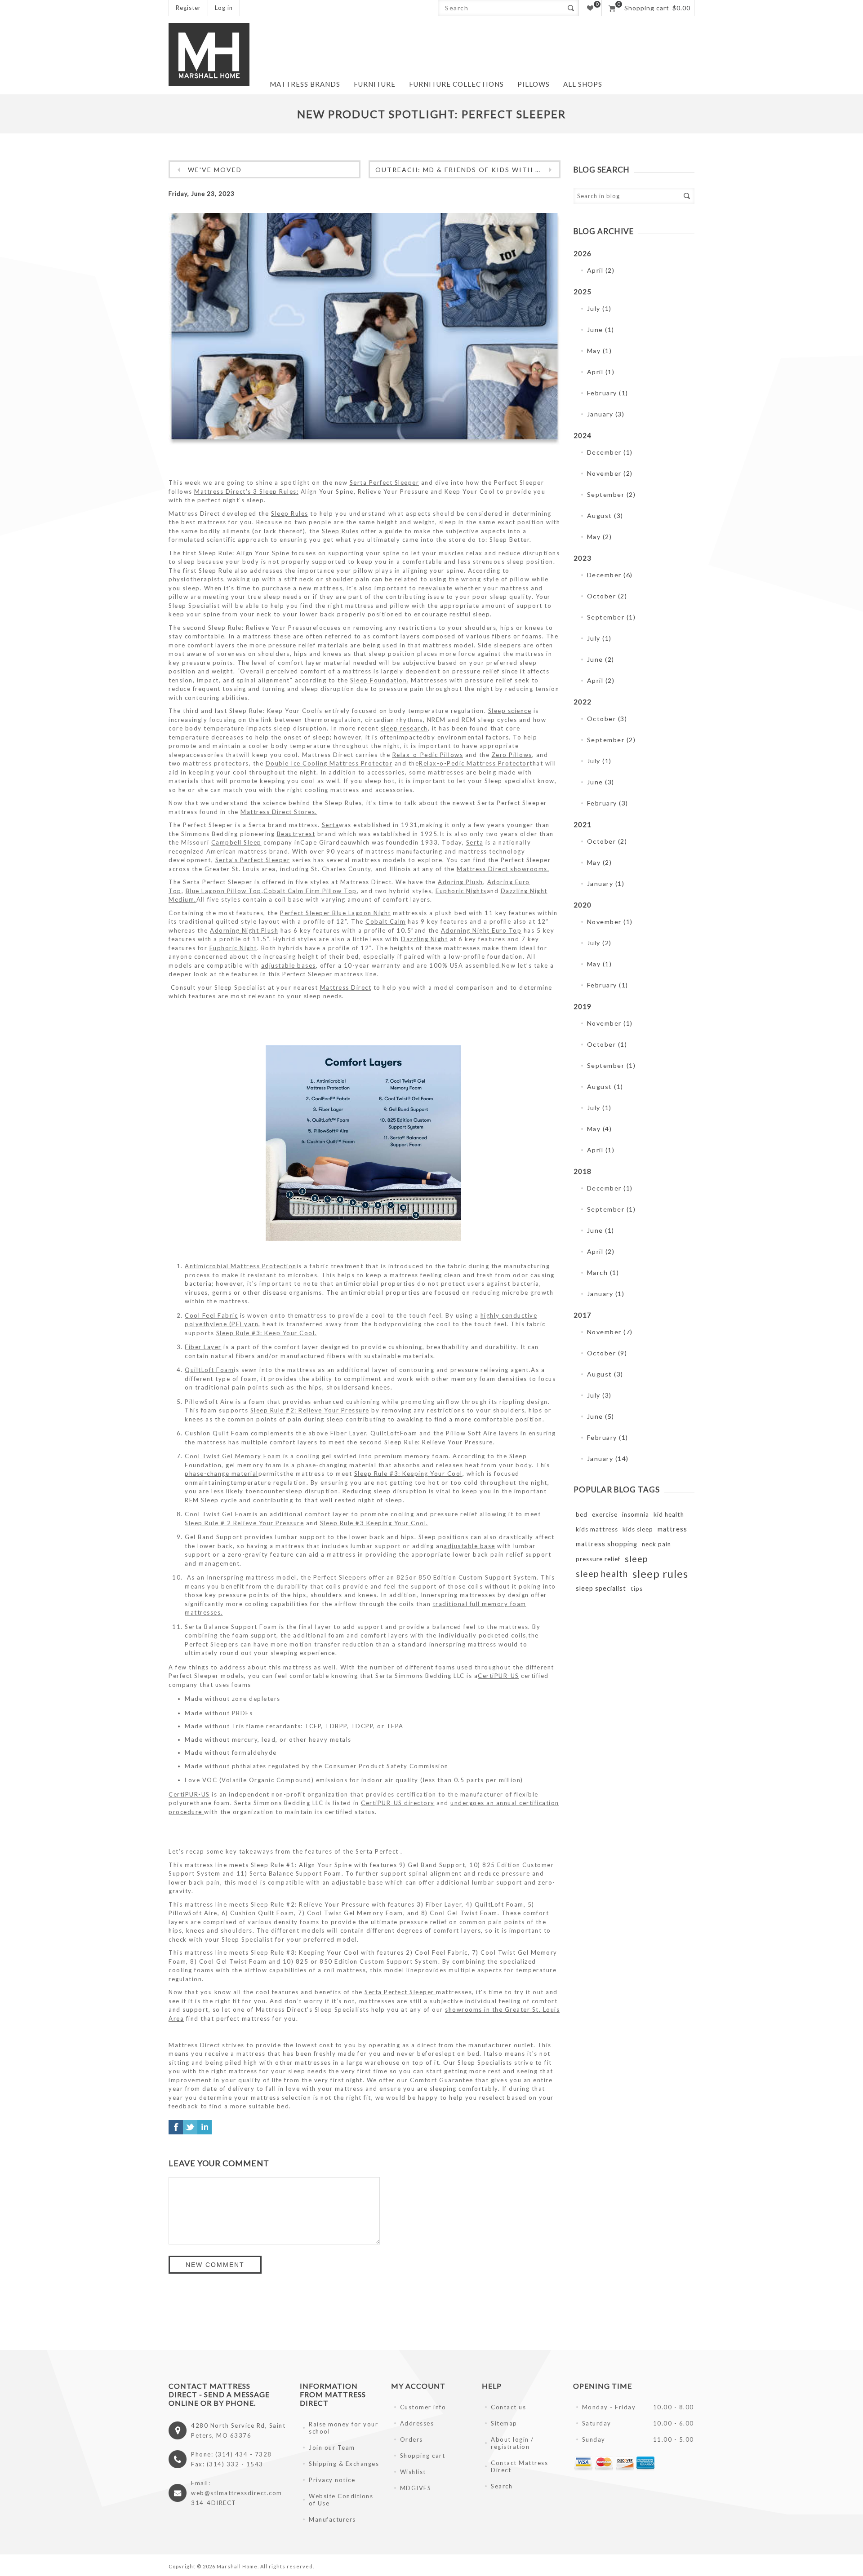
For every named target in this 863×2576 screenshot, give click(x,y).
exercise (605, 1514)
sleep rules (660, 1573)
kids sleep (638, 1529)
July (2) (599, 943)
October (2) (607, 596)
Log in (224, 8)
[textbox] (500, 8)
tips (637, 1589)
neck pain (656, 1544)
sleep (636, 1559)
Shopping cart (423, 2456)
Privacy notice (332, 2480)
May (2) (600, 537)
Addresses (417, 2423)
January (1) (606, 883)
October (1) (607, 1044)
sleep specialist (601, 1588)
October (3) (607, 719)
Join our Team (332, 2448)
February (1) (608, 393)
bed (582, 1514)
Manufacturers (332, 2519)
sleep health (602, 1573)
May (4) (600, 1129)
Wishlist (413, 2472)
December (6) (610, 575)
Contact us (508, 2407)
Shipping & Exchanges (344, 2464)
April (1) (601, 372)
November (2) (610, 473)
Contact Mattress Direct (519, 2466)
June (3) (601, 782)
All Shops (583, 84)
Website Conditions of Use (341, 2500)
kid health (669, 1514)
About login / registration (512, 2443)
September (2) (612, 494)
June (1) (601, 330)
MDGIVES (416, 2488)
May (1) (600, 351)
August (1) (605, 1087)
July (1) (599, 308)
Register (188, 8)
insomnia (636, 1514)
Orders (411, 2439)
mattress (672, 1529)
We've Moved (215, 170)
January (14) (608, 1458)
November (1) (610, 922)
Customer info (423, 2407)
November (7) (610, 1332)
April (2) (601, 270)
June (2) (601, 659)
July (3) (599, 1395)
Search (571, 8)
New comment (215, 2265)
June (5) (601, 1416)
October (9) (607, 1353)
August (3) (605, 516)
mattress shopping (607, 1544)
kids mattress (597, 1529)
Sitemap (504, 2423)
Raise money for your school (343, 2428)
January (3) (606, 414)
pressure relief (598, 1559)
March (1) (603, 1273)
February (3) (608, 803)
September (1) (612, 617)
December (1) (610, 452)
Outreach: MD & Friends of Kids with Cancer (468, 170)
